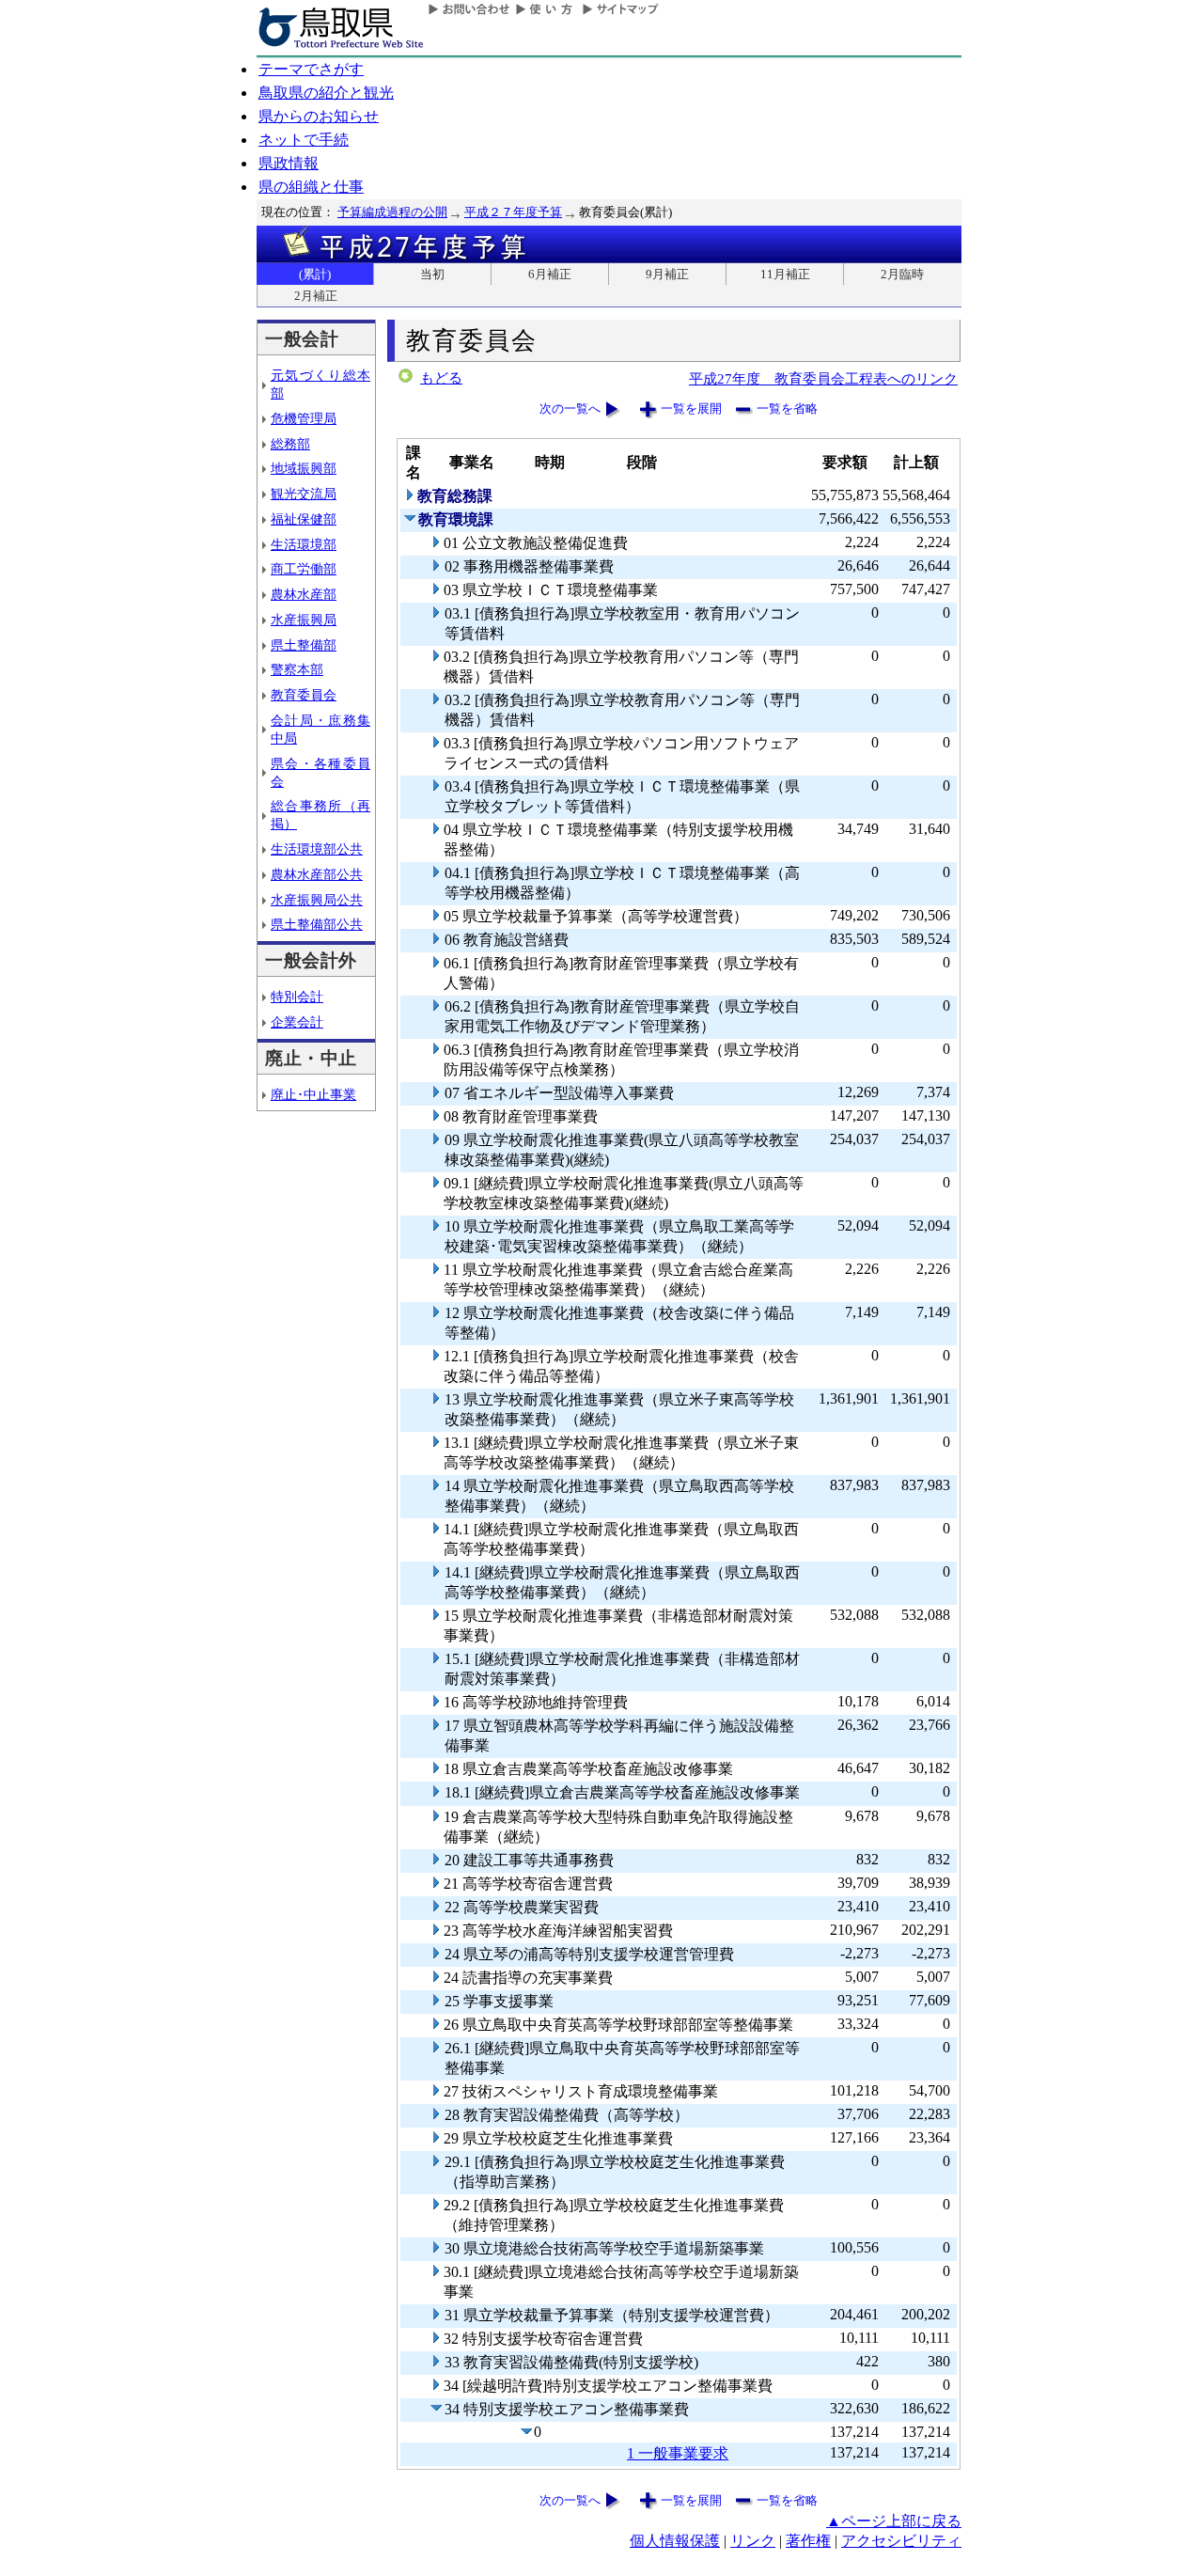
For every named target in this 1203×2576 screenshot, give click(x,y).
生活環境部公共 (317, 849)
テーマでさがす (311, 69)
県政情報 (289, 163)
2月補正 (316, 296)
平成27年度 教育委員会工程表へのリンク (823, 378)
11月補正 (785, 274)
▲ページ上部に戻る (894, 2521)
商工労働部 (304, 569)
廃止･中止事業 (313, 1094)
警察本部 (297, 669)
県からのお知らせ (319, 116)
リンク (753, 2541)
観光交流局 (304, 494)
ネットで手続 (304, 140)
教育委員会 (304, 695)
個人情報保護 (675, 2541)
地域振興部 (304, 468)
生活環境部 (304, 544)
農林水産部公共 (317, 874)
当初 (432, 274)
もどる (441, 378)
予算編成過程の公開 (392, 212)
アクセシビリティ (901, 2541)
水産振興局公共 (317, 900)
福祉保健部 (304, 519)
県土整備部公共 (317, 924)
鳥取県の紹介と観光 (326, 93)
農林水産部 (304, 594)
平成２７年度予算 (513, 212)
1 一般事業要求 (678, 2453)
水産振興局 (304, 620)
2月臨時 (902, 274)
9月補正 (667, 274)
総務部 (290, 444)
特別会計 (297, 997)
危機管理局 (304, 418)
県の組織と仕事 (311, 187)
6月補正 (550, 274)
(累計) (315, 274)
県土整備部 (304, 645)
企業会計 (297, 1022)
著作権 (808, 2541)
